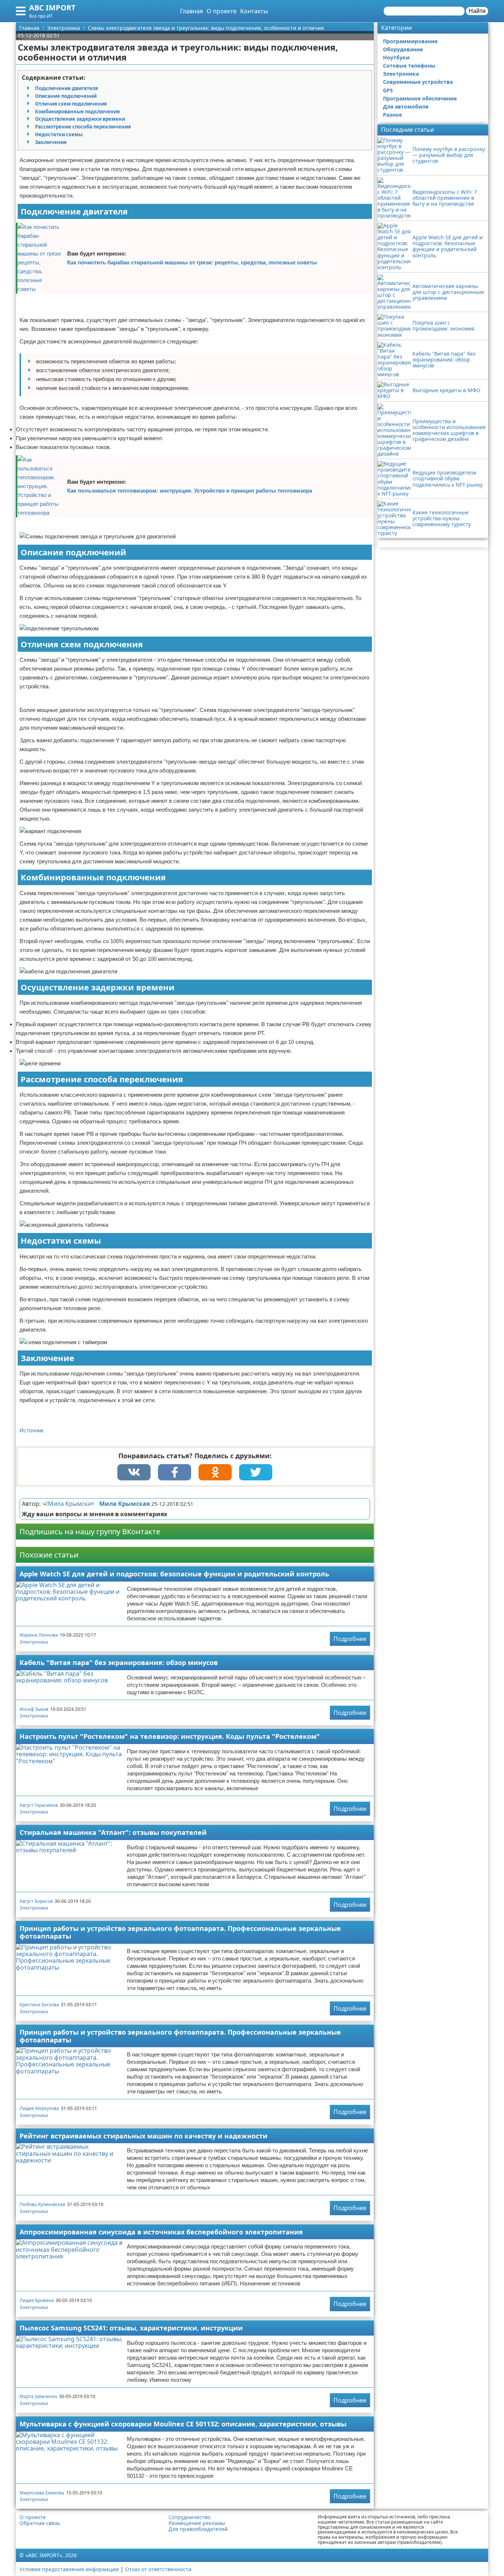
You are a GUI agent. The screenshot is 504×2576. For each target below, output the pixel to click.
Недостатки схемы (59, 134)
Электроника (34, 1642)
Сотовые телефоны (409, 66)
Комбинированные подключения (77, 112)
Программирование (410, 41)
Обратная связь (40, 2523)
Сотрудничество (189, 2517)
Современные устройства (418, 82)
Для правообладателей (198, 2529)
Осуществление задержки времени (80, 119)
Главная (191, 11)
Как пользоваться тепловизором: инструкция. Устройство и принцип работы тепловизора (190, 491)
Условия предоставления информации (69, 2569)
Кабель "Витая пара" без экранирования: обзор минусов (119, 1662)
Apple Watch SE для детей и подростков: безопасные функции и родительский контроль (174, 1574)
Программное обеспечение (420, 98)
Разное (392, 115)
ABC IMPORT (52, 8)
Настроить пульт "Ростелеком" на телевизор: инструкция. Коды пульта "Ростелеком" (170, 1736)
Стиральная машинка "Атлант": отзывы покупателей (113, 1832)
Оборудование (403, 49)
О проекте (222, 11)
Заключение (51, 142)
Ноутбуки (396, 57)
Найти (477, 11)
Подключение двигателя (67, 88)
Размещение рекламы (197, 2523)
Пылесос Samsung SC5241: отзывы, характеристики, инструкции (131, 2328)
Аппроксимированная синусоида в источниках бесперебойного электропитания (161, 2232)
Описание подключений (66, 96)
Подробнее (350, 1639)
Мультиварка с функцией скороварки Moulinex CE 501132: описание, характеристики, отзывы (183, 2424)
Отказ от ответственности (158, 2569)
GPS (388, 90)
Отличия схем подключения (71, 104)
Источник (32, 1430)
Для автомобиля (406, 107)
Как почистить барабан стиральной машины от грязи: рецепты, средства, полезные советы (192, 262)
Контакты (254, 11)
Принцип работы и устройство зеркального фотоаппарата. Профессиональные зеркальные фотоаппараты (180, 1932)
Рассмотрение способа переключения (83, 127)
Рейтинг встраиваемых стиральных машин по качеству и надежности (144, 2136)
